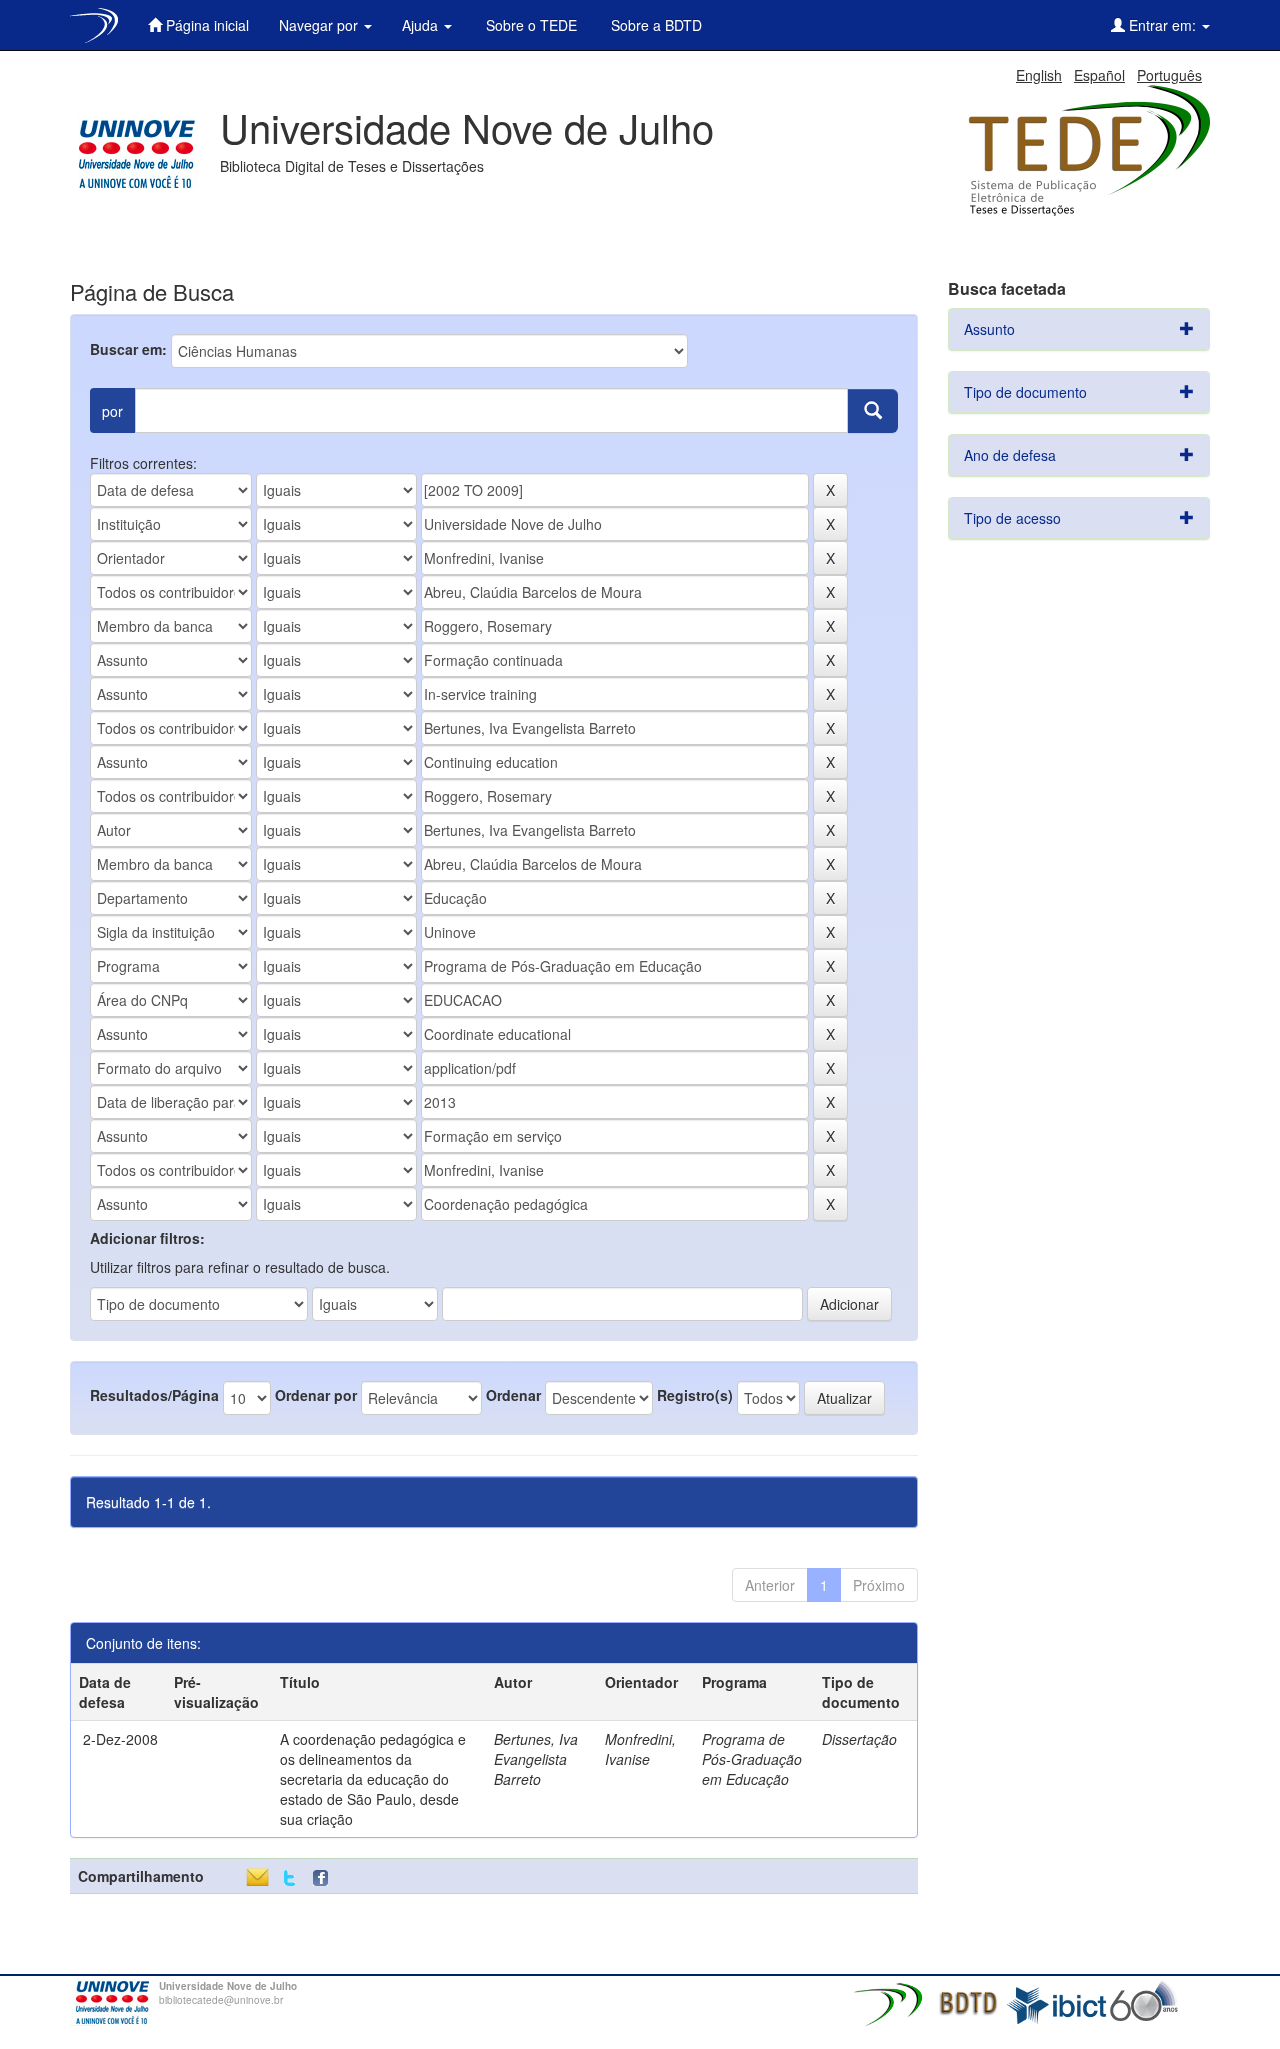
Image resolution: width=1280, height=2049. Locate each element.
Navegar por (320, 25)
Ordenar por (316, 1395)
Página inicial (205, 25)
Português (1169, 75)
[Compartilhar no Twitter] (289, 1878)
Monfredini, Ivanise (640, 1749)
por (112, 411)
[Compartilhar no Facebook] (325, 1878)
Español (1099, 75)
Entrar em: (1162, 25)
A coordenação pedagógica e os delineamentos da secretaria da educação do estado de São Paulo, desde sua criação (373, 1779)
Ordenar (513, 1395)
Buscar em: (128, 349)
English (1039, 75)
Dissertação (859, 1739)
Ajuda (422, 25)
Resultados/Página (154, 1395)
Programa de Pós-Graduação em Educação (752, 1759)
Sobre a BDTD (654, 25)
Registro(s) (695, 1395)
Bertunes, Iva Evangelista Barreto (536, 1759)
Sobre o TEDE (529, 25)
